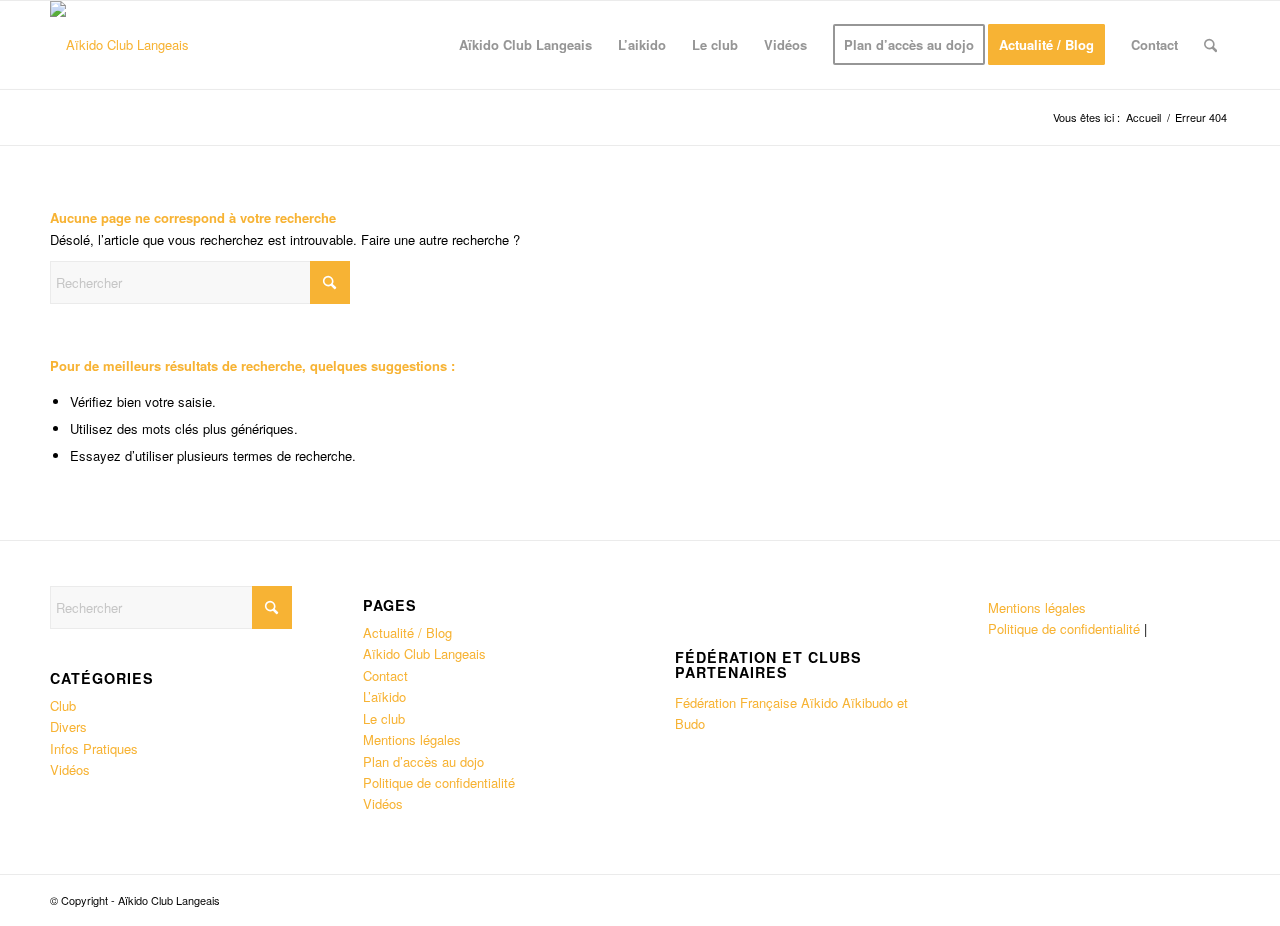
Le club (384, 718)
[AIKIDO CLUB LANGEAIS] (119, 45)
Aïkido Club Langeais (424, 653)
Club (63, 705)
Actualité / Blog (407, 632)
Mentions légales (412, 739)
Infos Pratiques (94, 748)
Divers (68, 726)
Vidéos (70, 769)
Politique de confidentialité (439, 782)
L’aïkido (384, 696)
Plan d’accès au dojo (423, 761)
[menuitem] (525, 45)
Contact (385, 675)
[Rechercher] (1210, 45)
